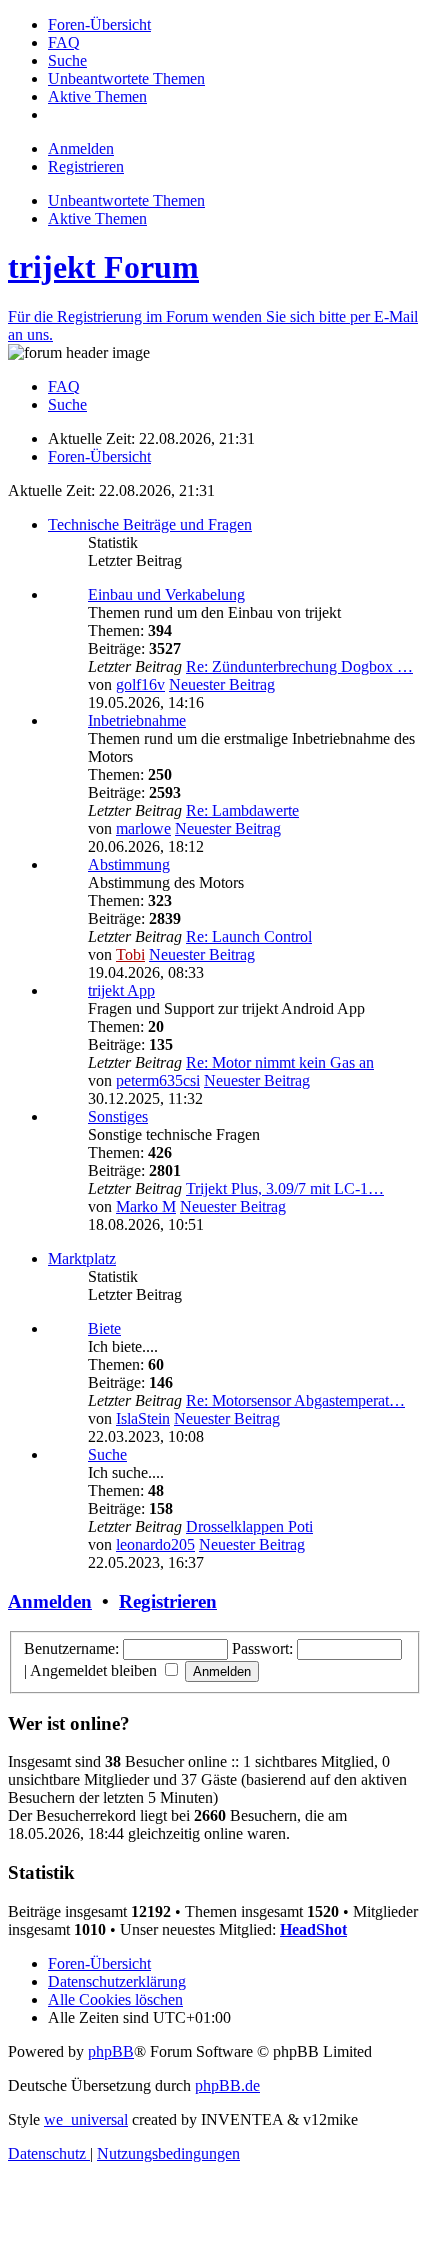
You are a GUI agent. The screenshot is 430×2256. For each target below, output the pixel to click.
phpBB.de (227, 2085)
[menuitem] (99, 24)
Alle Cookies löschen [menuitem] (115, 1999)
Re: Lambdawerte (242, 810)
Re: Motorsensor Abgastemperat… (295, 1400)
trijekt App (121, 990)
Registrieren (168, 1601)
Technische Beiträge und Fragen (150, 524)
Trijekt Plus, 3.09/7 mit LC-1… (285, 1188)
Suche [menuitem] (67, 404)
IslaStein (143, 1418)
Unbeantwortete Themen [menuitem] (126, 200)
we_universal (86, 2119)
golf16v (140, 684)
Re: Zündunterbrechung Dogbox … (299, 666)
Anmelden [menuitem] (81, 148)
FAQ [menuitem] (64, 386)
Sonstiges (118, 1116)
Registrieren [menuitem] (86, 166)
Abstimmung (129, 864)
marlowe (143, 828)
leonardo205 (155, 1544)
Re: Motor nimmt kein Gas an (280, 1062)
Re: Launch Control (249, 936)
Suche (107, 1454)
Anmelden (50, 1601)
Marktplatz (82, 1258)
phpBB (111, 2051)
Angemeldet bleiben (95, 1670)
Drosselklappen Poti (249, 1526)
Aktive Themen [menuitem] (97, 218)
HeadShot (313, 1929)
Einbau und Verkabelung (166, 594)
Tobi (130, 954)
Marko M (146, 1206)
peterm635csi (158, 1080)
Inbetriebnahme (137, 720)
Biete (104, 1328)
